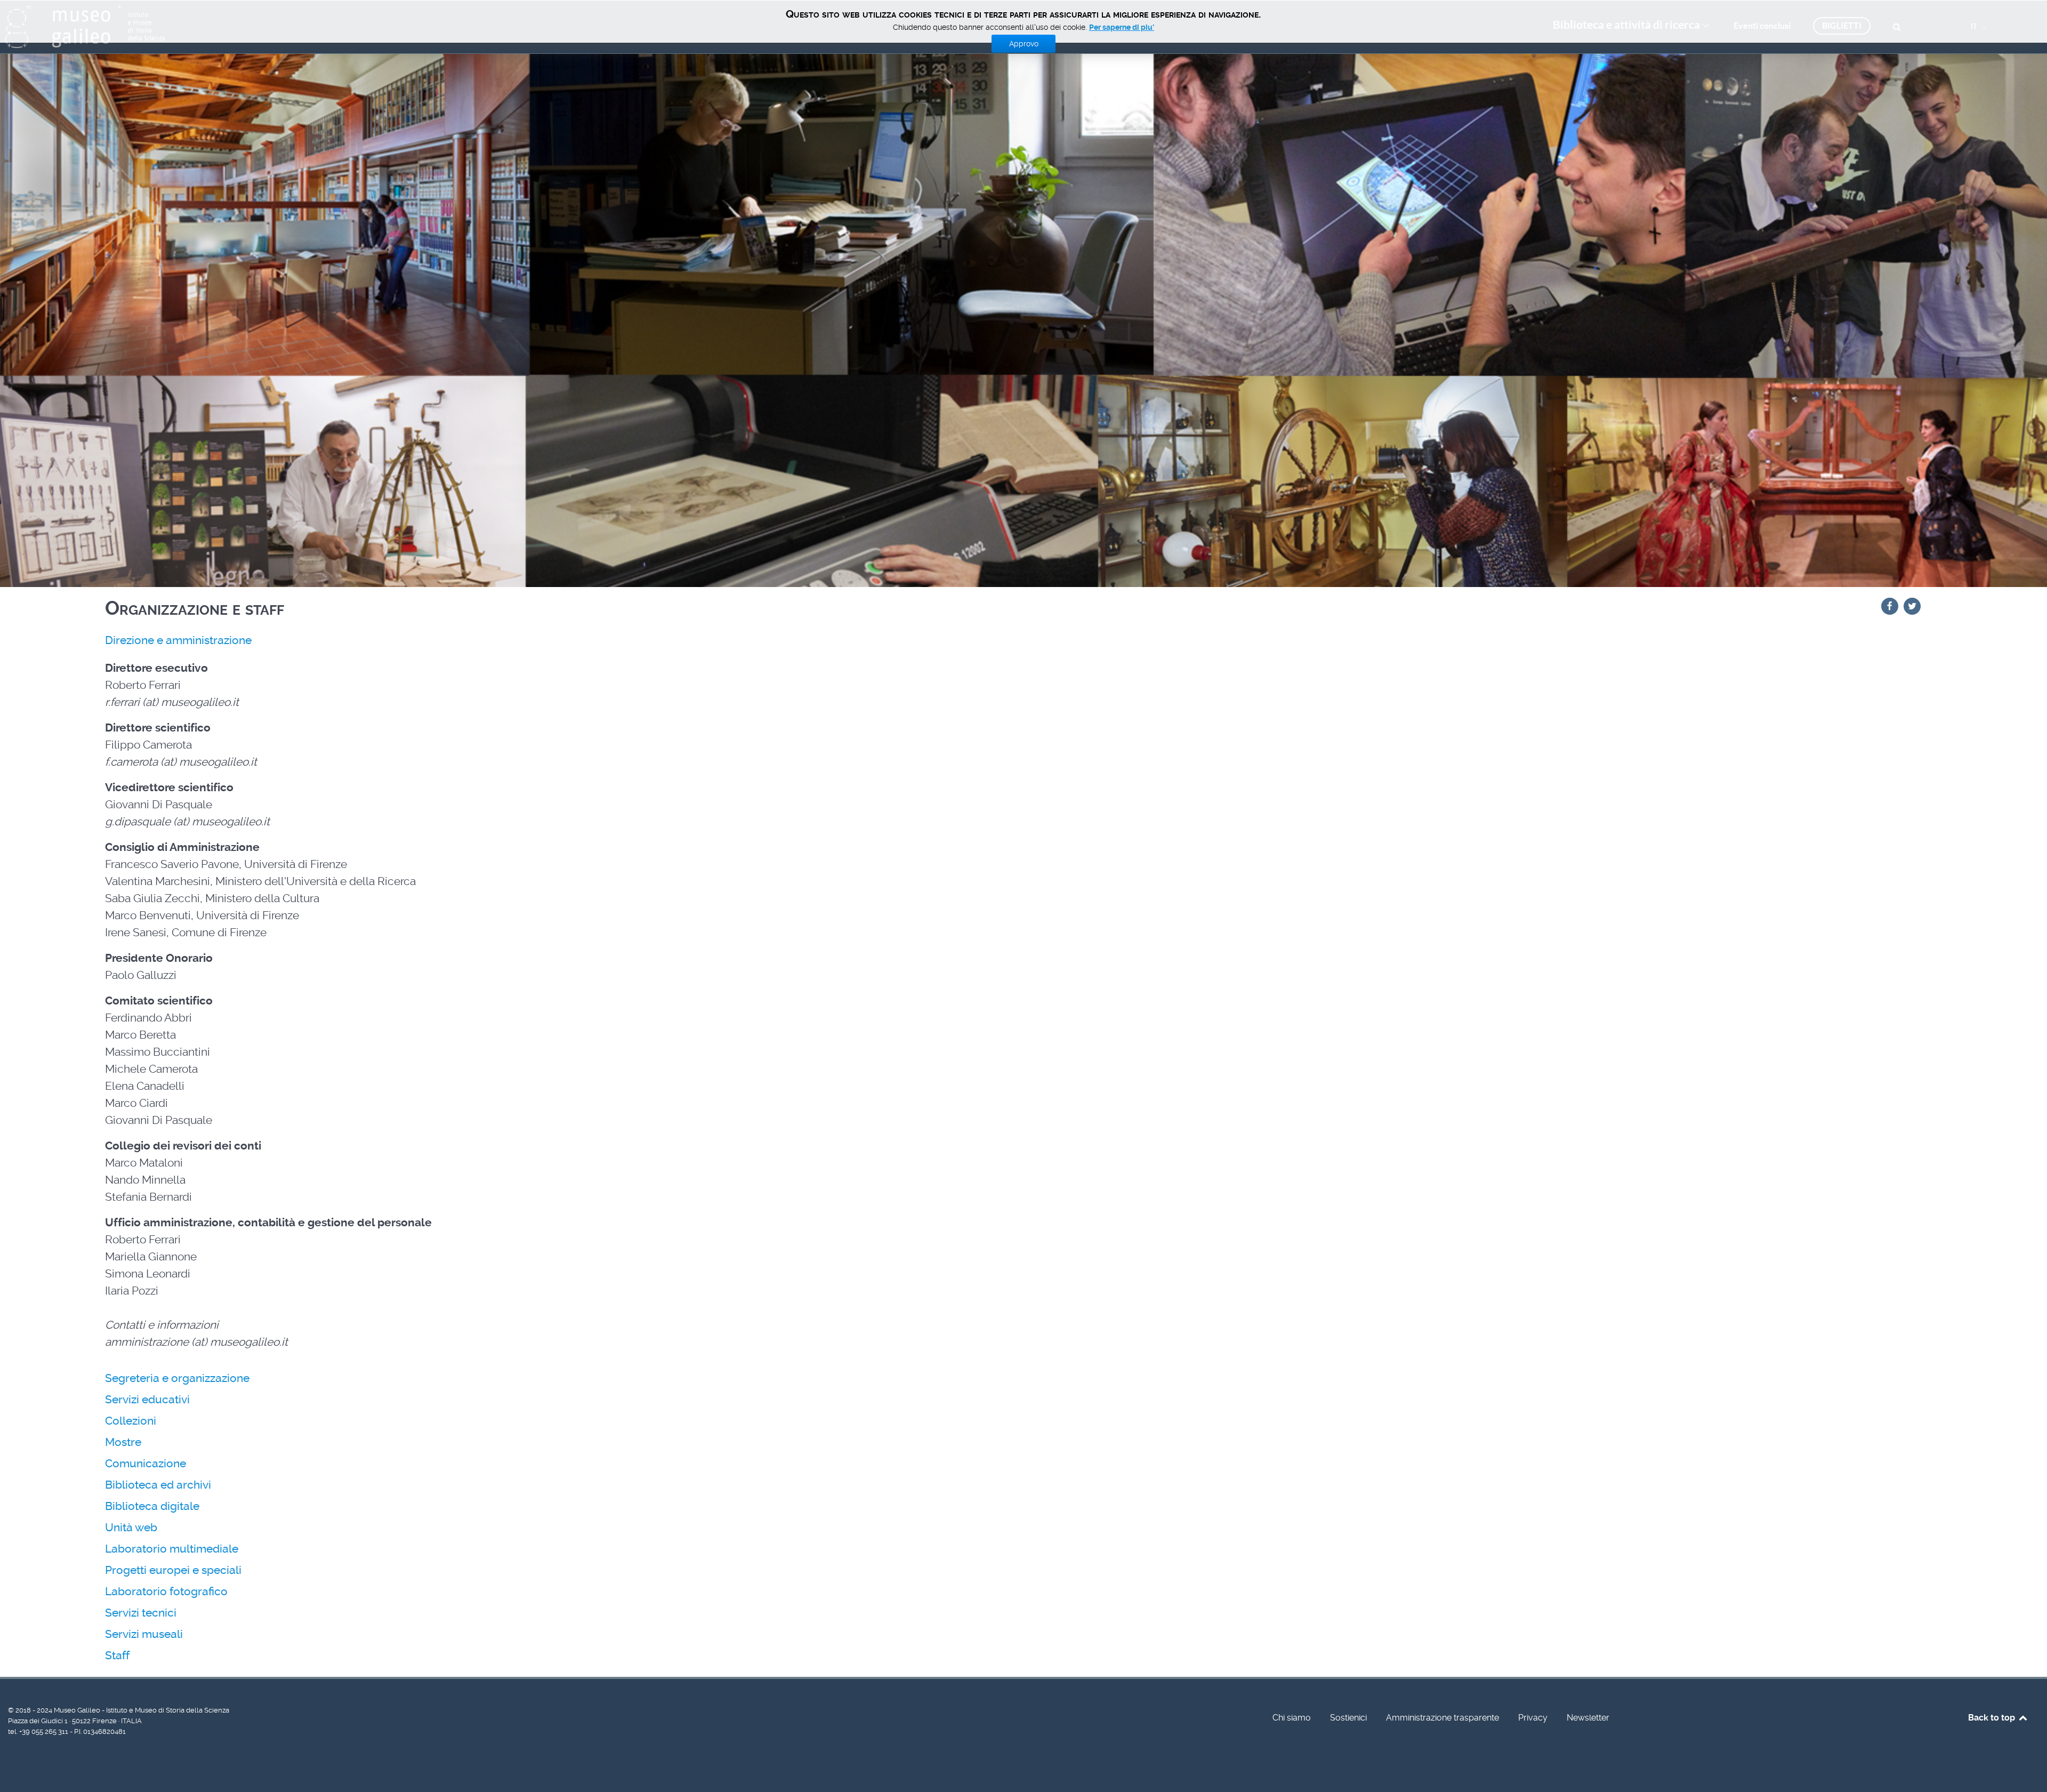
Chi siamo (1292, 1718)
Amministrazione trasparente (1442, 1718)
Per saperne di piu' (1122, 27)
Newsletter (1588, 1718)
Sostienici (1348, 1718)
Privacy (1533, 1718)
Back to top (1993, 1718)
